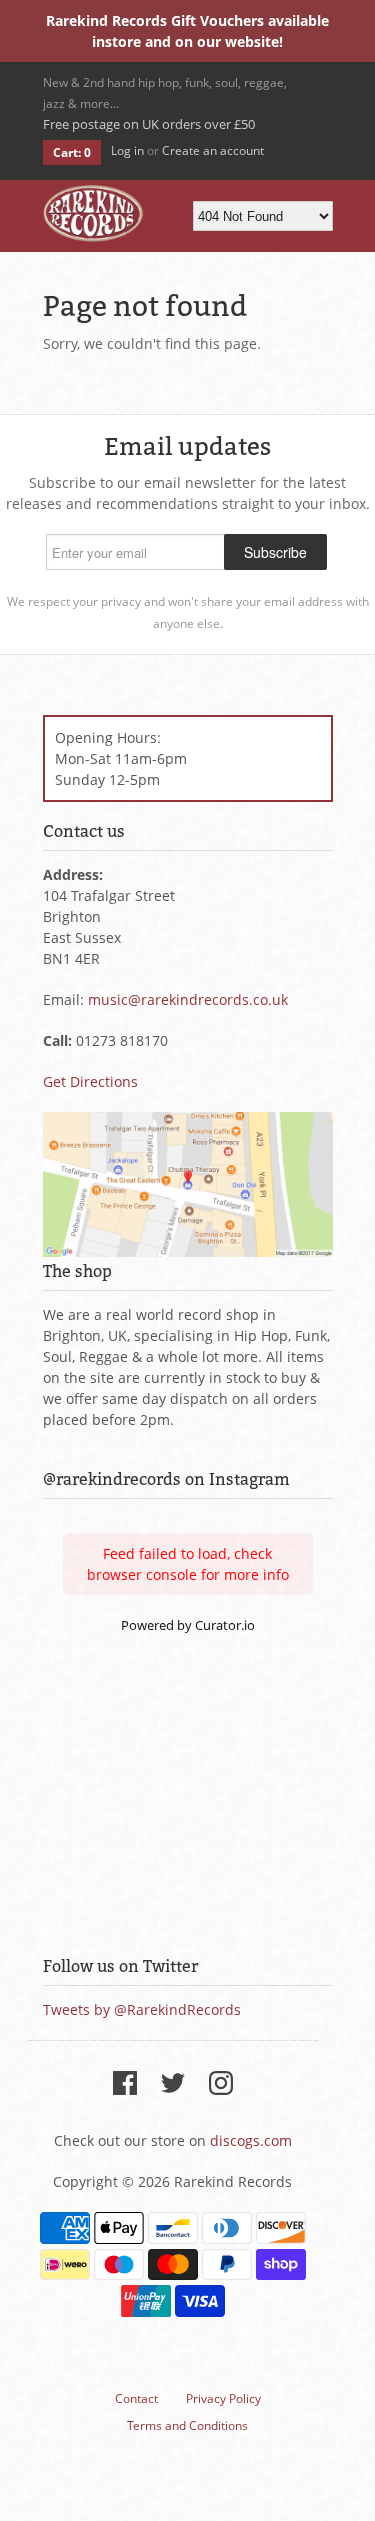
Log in (127, 150)
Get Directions (90, 1081)
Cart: (72, 152)
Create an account (213, 150)
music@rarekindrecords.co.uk (188, 999)
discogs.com (251, 2140)
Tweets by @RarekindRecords (142, 2009)
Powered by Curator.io (188, 1625)
